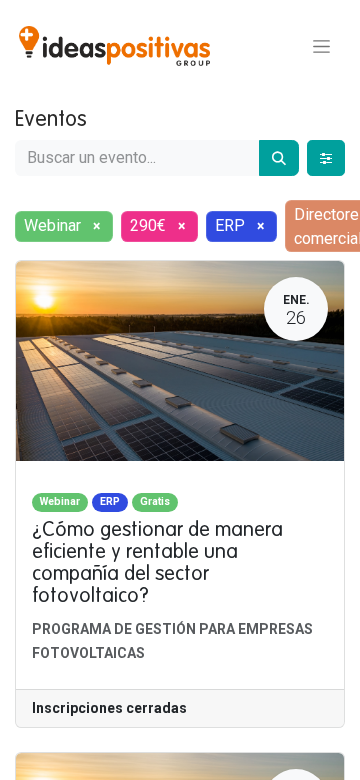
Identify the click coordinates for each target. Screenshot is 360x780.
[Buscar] (279, 158)
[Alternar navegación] (321, 46)
